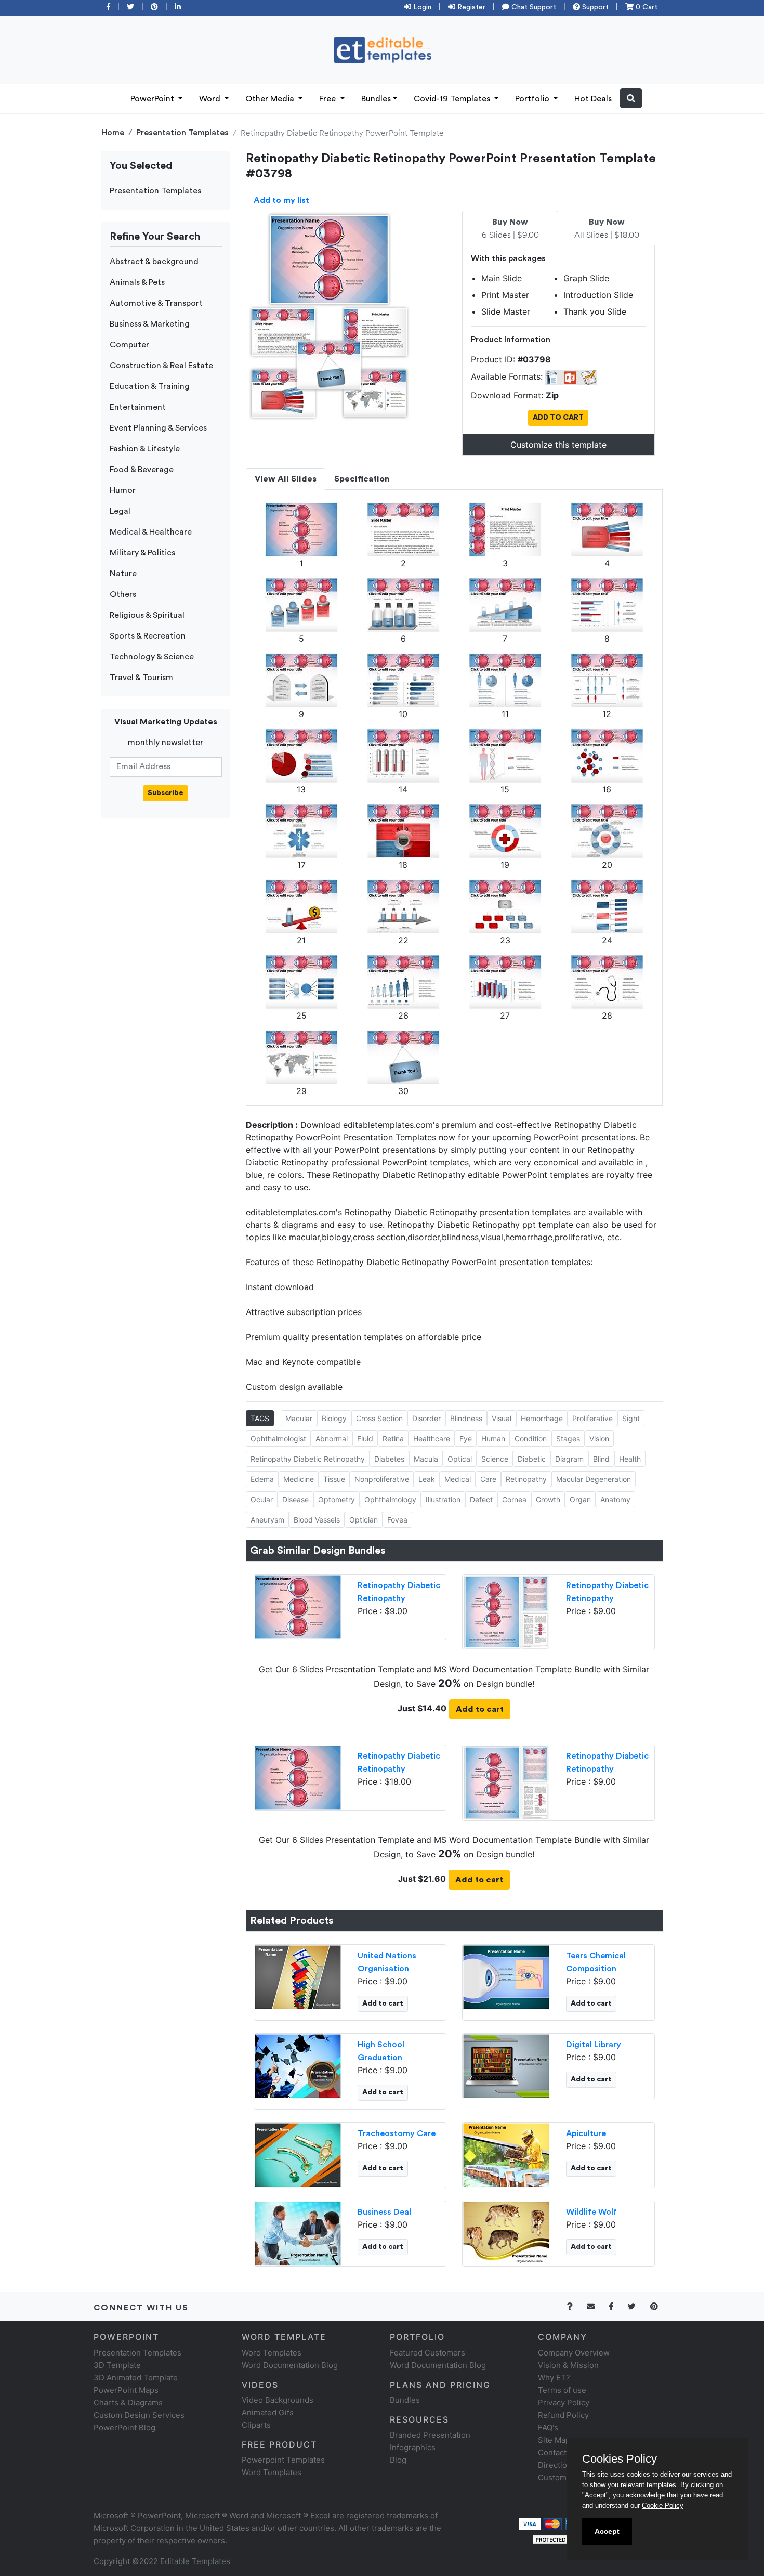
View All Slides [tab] (286, 479)
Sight (631, 1418)
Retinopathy (526, 1479)
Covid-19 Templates (453, 99)
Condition (531, 1439)
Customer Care (566, 2477)
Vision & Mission (568, 2365)
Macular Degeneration (594, 1479)
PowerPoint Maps (126, 2390)
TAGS (260, 1418)
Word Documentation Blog (290, 2365)
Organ (580, 1499)
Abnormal (332, 1439)
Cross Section (379, 1418)
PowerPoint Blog (124, 2428)
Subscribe (166, 793)
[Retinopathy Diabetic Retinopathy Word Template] (506, 1611)
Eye (466, 1439)
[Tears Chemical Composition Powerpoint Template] (506, 1976)
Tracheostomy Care (397, 2133)
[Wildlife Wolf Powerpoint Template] (506, 2233)
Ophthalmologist (278, 1439)
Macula (426, 1459)
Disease (295, 1499)
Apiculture (586, 2133)
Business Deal (384, 2212)
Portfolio (533, 99)
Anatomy (615, 1499)
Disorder (426, 1418)
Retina (393, 1439)
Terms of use (562, 2390)
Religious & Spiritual (147, 615)
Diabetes (389, 1459)
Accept (607, 2531)
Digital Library (594, 2045)
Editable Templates (195, 2561)
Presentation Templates (182, 133)
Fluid (365, 1439)
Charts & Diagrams (128, 2403)
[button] (631, 98)
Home (113, 133)
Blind (601, 1459)
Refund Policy (563, 2415)
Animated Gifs (268, 2412)
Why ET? (554, 2378)
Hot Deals (593, 99)
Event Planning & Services (158, 428)
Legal (120, 511)
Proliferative (592, 1418)
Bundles (376, 99)
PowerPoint (153, 99)
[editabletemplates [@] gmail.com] (597, 2306)
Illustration (443, 1499)
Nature (123, 574)
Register (470, 7)
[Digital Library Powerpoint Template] (506, 2065)
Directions (557, 2465)
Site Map (554, 2440)
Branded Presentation (430, 2435)
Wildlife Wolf (591, 2212)
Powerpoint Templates (283, 2460)
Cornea (514, 1499)
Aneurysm (267, 1520)
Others (123, 594)
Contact (552, 2453)
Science (495, 1459)
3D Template (117, 2365)
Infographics (413, 2447)
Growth (548, 1499)
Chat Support (533, 7)
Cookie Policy (663, 2506)
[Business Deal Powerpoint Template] (298, 2233)
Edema (262, 1479)
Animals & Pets (137, 282)
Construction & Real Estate (161, 366)
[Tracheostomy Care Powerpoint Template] (298, 2154)
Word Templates (272, 2353)
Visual (502, 1418)
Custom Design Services (139, 2415)
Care (488, 1479)
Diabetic (532, 1459)
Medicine (299, 1479)
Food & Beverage (142, 470)
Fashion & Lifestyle (145, 449)
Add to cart (480, 1709)
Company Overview (574, 2353)
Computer (129, 345)
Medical (458, 1479)
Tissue (334, 1479)
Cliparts (256, 2425)
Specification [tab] (362, 479)
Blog (398, 2460)
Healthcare (432, 1439)
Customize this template (558, 445)
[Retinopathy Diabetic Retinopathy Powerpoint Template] (298, 1606)
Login (421, 7)
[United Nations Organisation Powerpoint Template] (298, 1976)
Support (594, 7)
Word (211, 99)
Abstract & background (154, 262)
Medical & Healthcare (151, 532)
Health (630, 1459)
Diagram (569, 1459)
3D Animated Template (136, 2378)
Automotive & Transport (156, 303)
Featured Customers (427, 2353)
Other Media (271, 99)
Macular (299, 1418)
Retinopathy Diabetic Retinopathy (308, 1459)
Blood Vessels (317, 1520)
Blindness (466, 1418)
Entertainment (138, 407)
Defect (481, 1499)
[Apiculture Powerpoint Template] (506, 2154)
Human (493, 1439)
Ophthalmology (390, 1499)
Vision (599, 1439)
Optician (364, 1520)
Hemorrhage (542, 1418)
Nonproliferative (382, 1479)
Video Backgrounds (278, 2400)
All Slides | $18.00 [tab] (607, 229)
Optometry (337, 1499)
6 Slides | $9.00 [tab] (510, 229)
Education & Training (150, 386)
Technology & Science (152, 657)
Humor (123, 490)
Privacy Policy (564, 2403)
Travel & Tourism (141, 678)
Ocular (262, 1499)
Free (328, 99)
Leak (427, 1479)
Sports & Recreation (148, 636)
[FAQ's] (576, 2306)
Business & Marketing (150, 324)
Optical (460, 1459)
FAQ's (548, 2428)
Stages (568, 1439)
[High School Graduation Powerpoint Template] (298, 2065)
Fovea (397, 1520)
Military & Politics (142, 553)
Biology (334, 1418)
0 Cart (646, 7)
